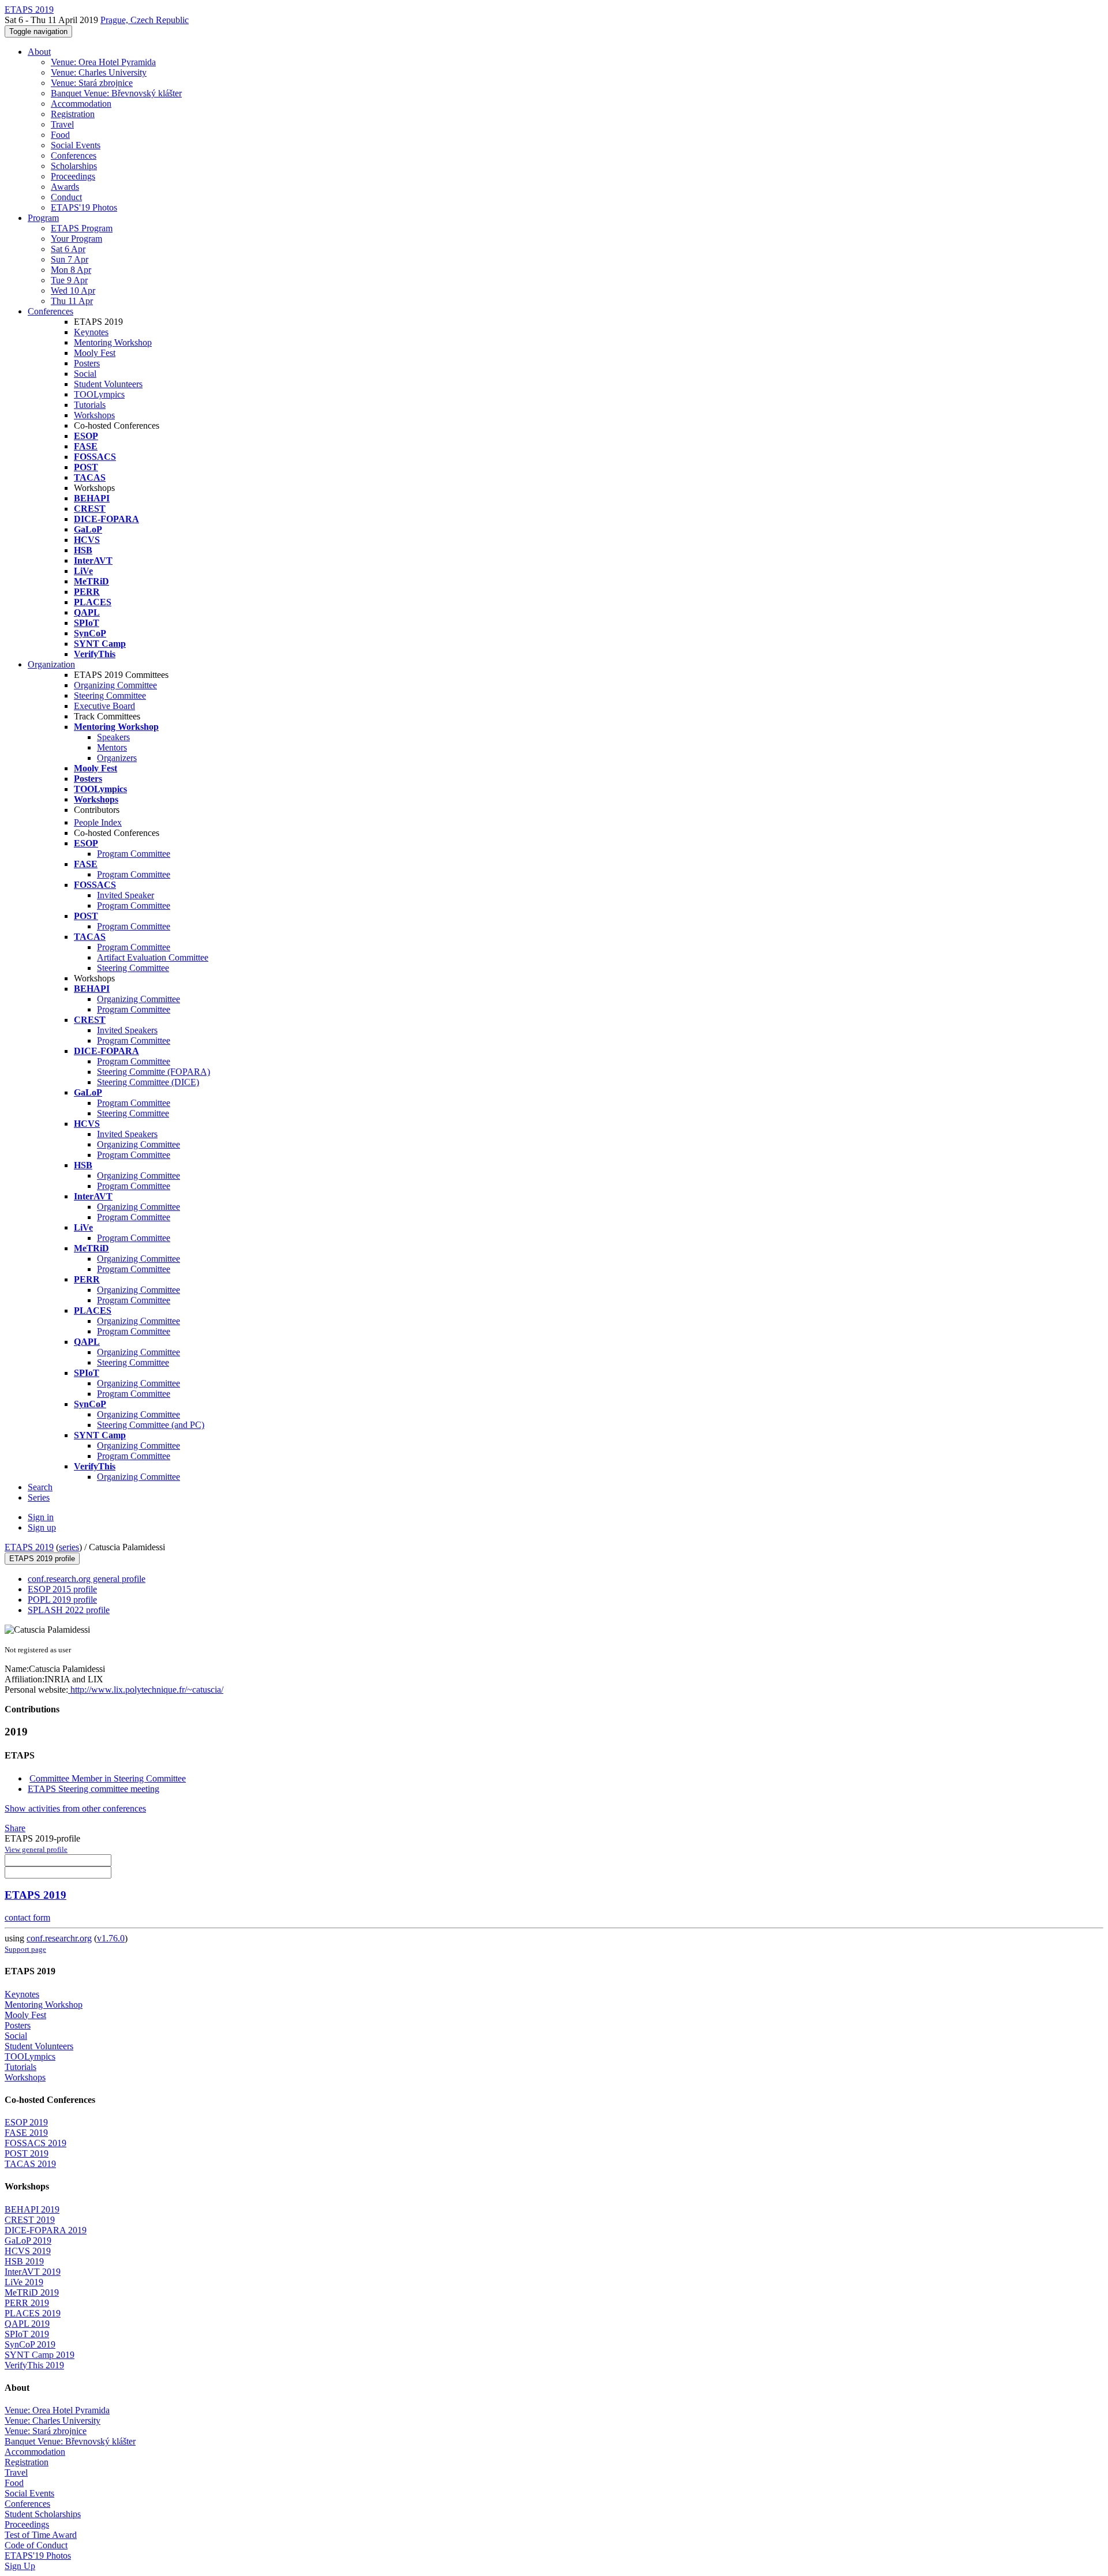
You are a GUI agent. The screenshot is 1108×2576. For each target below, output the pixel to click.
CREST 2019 (30, 2220)
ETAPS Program (82, 228)
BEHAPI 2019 (32, 2209)
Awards (65, 187)
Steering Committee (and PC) (151, 1425)
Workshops (94, 415)
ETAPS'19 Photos (84, 207)
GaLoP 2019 (28, 2241)
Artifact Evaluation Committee (153, 957)
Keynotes (91, 332)
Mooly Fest (95, 353)
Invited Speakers (127, 1030)
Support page (25, 1949)
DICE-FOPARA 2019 (46, 2230)
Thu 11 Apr (72, 301)
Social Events (76, 145)
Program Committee (134, 854)
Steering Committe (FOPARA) (154, 1072)
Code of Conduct (36, 2545)
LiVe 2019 (24, 2282)
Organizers (117, 758)
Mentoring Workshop (113, 342)
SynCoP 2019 (30, 2344)
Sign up (42, 1527)
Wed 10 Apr (73, 290)
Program (43, 218)
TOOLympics (99, 394)
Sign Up (20, 2566)
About (39, 52)
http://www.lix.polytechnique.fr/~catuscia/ (146, 1690)
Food (60, 135)
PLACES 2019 (33, 2313)
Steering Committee (110, 695)
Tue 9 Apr (69, 280)
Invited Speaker (126, 895)
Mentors (112, 747)
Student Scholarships (43, 2514)
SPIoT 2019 (27, 2334)
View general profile (36, 1849)
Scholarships (74, 166)
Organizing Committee (115, 685)
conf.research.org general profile (87, 1579)
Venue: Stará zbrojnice (92, 83)
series (69, 1547)
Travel (62, 124)
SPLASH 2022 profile (69, 1610)
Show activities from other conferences (75, 1808)
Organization (51, 664)
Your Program (76, 239)
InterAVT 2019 (33, 2272)
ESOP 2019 (26, 2122)
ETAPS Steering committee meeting (93, 1789)
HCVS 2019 (28, 2251)
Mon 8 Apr (71, 270)
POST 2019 (27, 2153)
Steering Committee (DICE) (148, 1082)
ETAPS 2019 (29, 1547)
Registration (73, 114)
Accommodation (81, 104)
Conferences (74, 155)
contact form (27, 1917)
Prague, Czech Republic (145, 20)
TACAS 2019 (30, 2164)
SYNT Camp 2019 (40, 2355)
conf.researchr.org (59, 1938)
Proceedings (73, 176)
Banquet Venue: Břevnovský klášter (116, 93)
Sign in (41, 1517)
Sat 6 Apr (68, 249)
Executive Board (104, 706)
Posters (87, 363)
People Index (98, 822)
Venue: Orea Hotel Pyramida (103, 62)
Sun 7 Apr (70, 259)
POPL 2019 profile (62, 1600)
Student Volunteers (108, 384)
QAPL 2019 (27, 2324)
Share (15, 1828)
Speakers (113, 737)
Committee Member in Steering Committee (108, 1778)
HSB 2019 (24, 2261)
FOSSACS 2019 (35, 2143)
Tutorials (90, 405)
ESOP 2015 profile (62, 1589)
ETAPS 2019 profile (42, 1559)
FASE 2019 (26, 2133)
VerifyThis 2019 (34, 2365)
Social (85, 374)
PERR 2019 (27, 2303)
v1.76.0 (111, 1938)
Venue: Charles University (99, 72)
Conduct (66, 197)
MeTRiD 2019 (32, 2292)
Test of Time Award (41, 2535)
